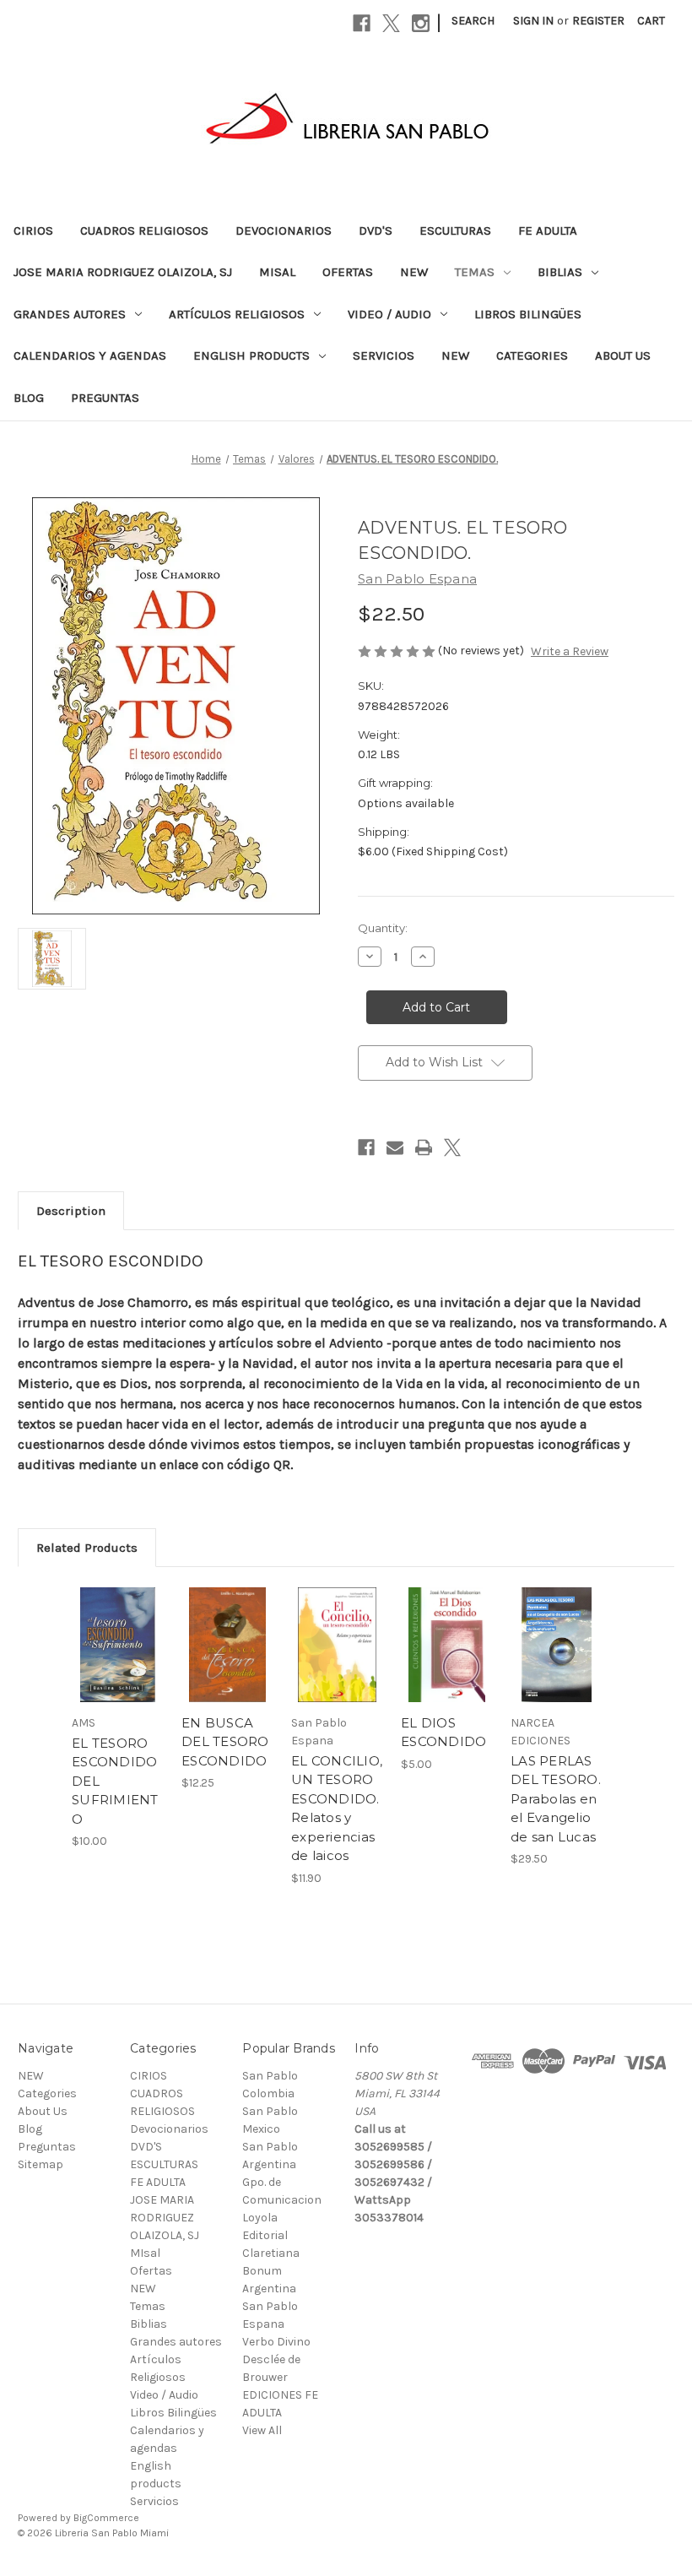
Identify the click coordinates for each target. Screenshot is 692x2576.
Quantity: (383, 928)
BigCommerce (106, 2518)
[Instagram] (421, 23)
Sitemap (41, 2164)
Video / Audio (389, 314)
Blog (29, 398)
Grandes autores (70, 314)
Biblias (560, 272)
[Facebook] (362, 23)
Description (71, 1211)
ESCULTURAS (455, 230)
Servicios (384, 355)
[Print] (424, 1147)
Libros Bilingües (528, 314)
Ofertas (348, 272)
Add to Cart (118, 1666)
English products (251, 355)
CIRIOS (33, 230)
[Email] (395, 1147)
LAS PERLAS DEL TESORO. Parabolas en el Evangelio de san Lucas (556, 1799)
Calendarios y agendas (90, 355)
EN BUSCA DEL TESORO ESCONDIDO (225, 1742)
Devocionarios (284, 230)
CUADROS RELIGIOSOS (144, 230)
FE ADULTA (548, 230)
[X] (391, 23)
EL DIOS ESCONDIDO (443, 1733)
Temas (475, 272)
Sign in (533, 21)
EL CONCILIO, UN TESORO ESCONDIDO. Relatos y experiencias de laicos (337, 1809)
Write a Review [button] (570, 651)
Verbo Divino (276, 2342)
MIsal (277, 272)
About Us (623, 355)
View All (262, 2430)
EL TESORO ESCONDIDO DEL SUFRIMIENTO (115, 1781)
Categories (532, 355)
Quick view (118, 1624)
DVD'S (376, 230)
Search (473, 21)
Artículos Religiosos (237, 314)
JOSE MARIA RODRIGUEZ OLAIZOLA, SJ (123, 272)
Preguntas (105, 398)
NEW (414, 272)
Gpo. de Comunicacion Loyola (282, 2200)
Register (598, 21)
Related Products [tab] (87, 1548)
